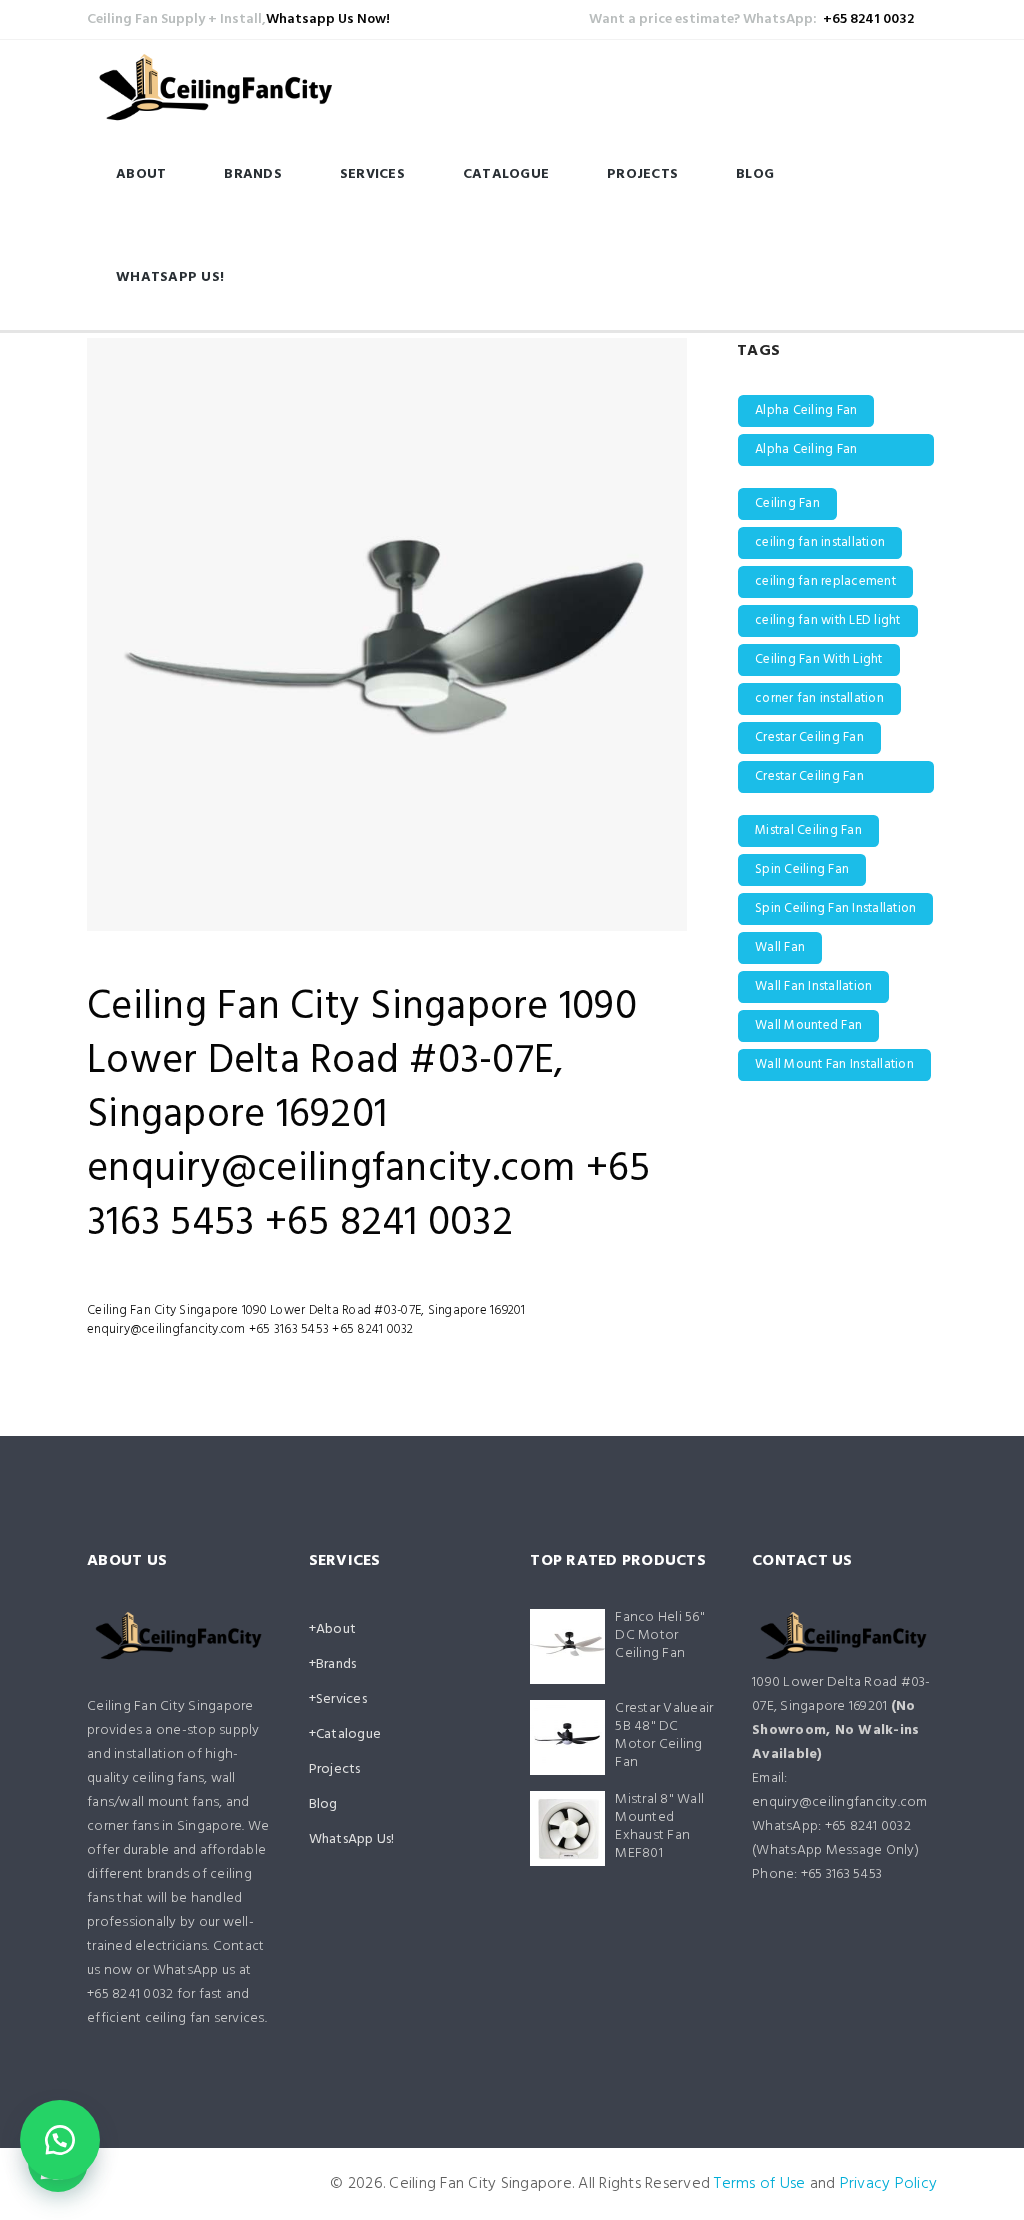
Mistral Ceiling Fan (808, 830)
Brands (253, 174)
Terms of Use (759, 2184)
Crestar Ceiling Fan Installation (809, 779)
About (141, 174)
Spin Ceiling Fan (802, 869)
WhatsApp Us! (170, 277)
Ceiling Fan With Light (819, 659)
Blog (755, 174)
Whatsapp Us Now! (328, 19)
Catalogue (506, 174)
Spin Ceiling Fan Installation (835, 908)
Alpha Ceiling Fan (806, 410)
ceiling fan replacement (825, 581)
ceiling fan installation (820, 542)
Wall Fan (780, 947)
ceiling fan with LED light (828, 620)
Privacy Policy (889, 2184)
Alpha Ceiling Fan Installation (806, 452)
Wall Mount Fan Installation (834, 1064)
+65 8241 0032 (868, 19)
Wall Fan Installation (813, 986)
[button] (60, 2140)
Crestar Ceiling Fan (809, 737)
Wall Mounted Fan (808, 1025)
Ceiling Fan (787, 503)
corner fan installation (819, 698)
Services (372, 174)
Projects (642, 174)
